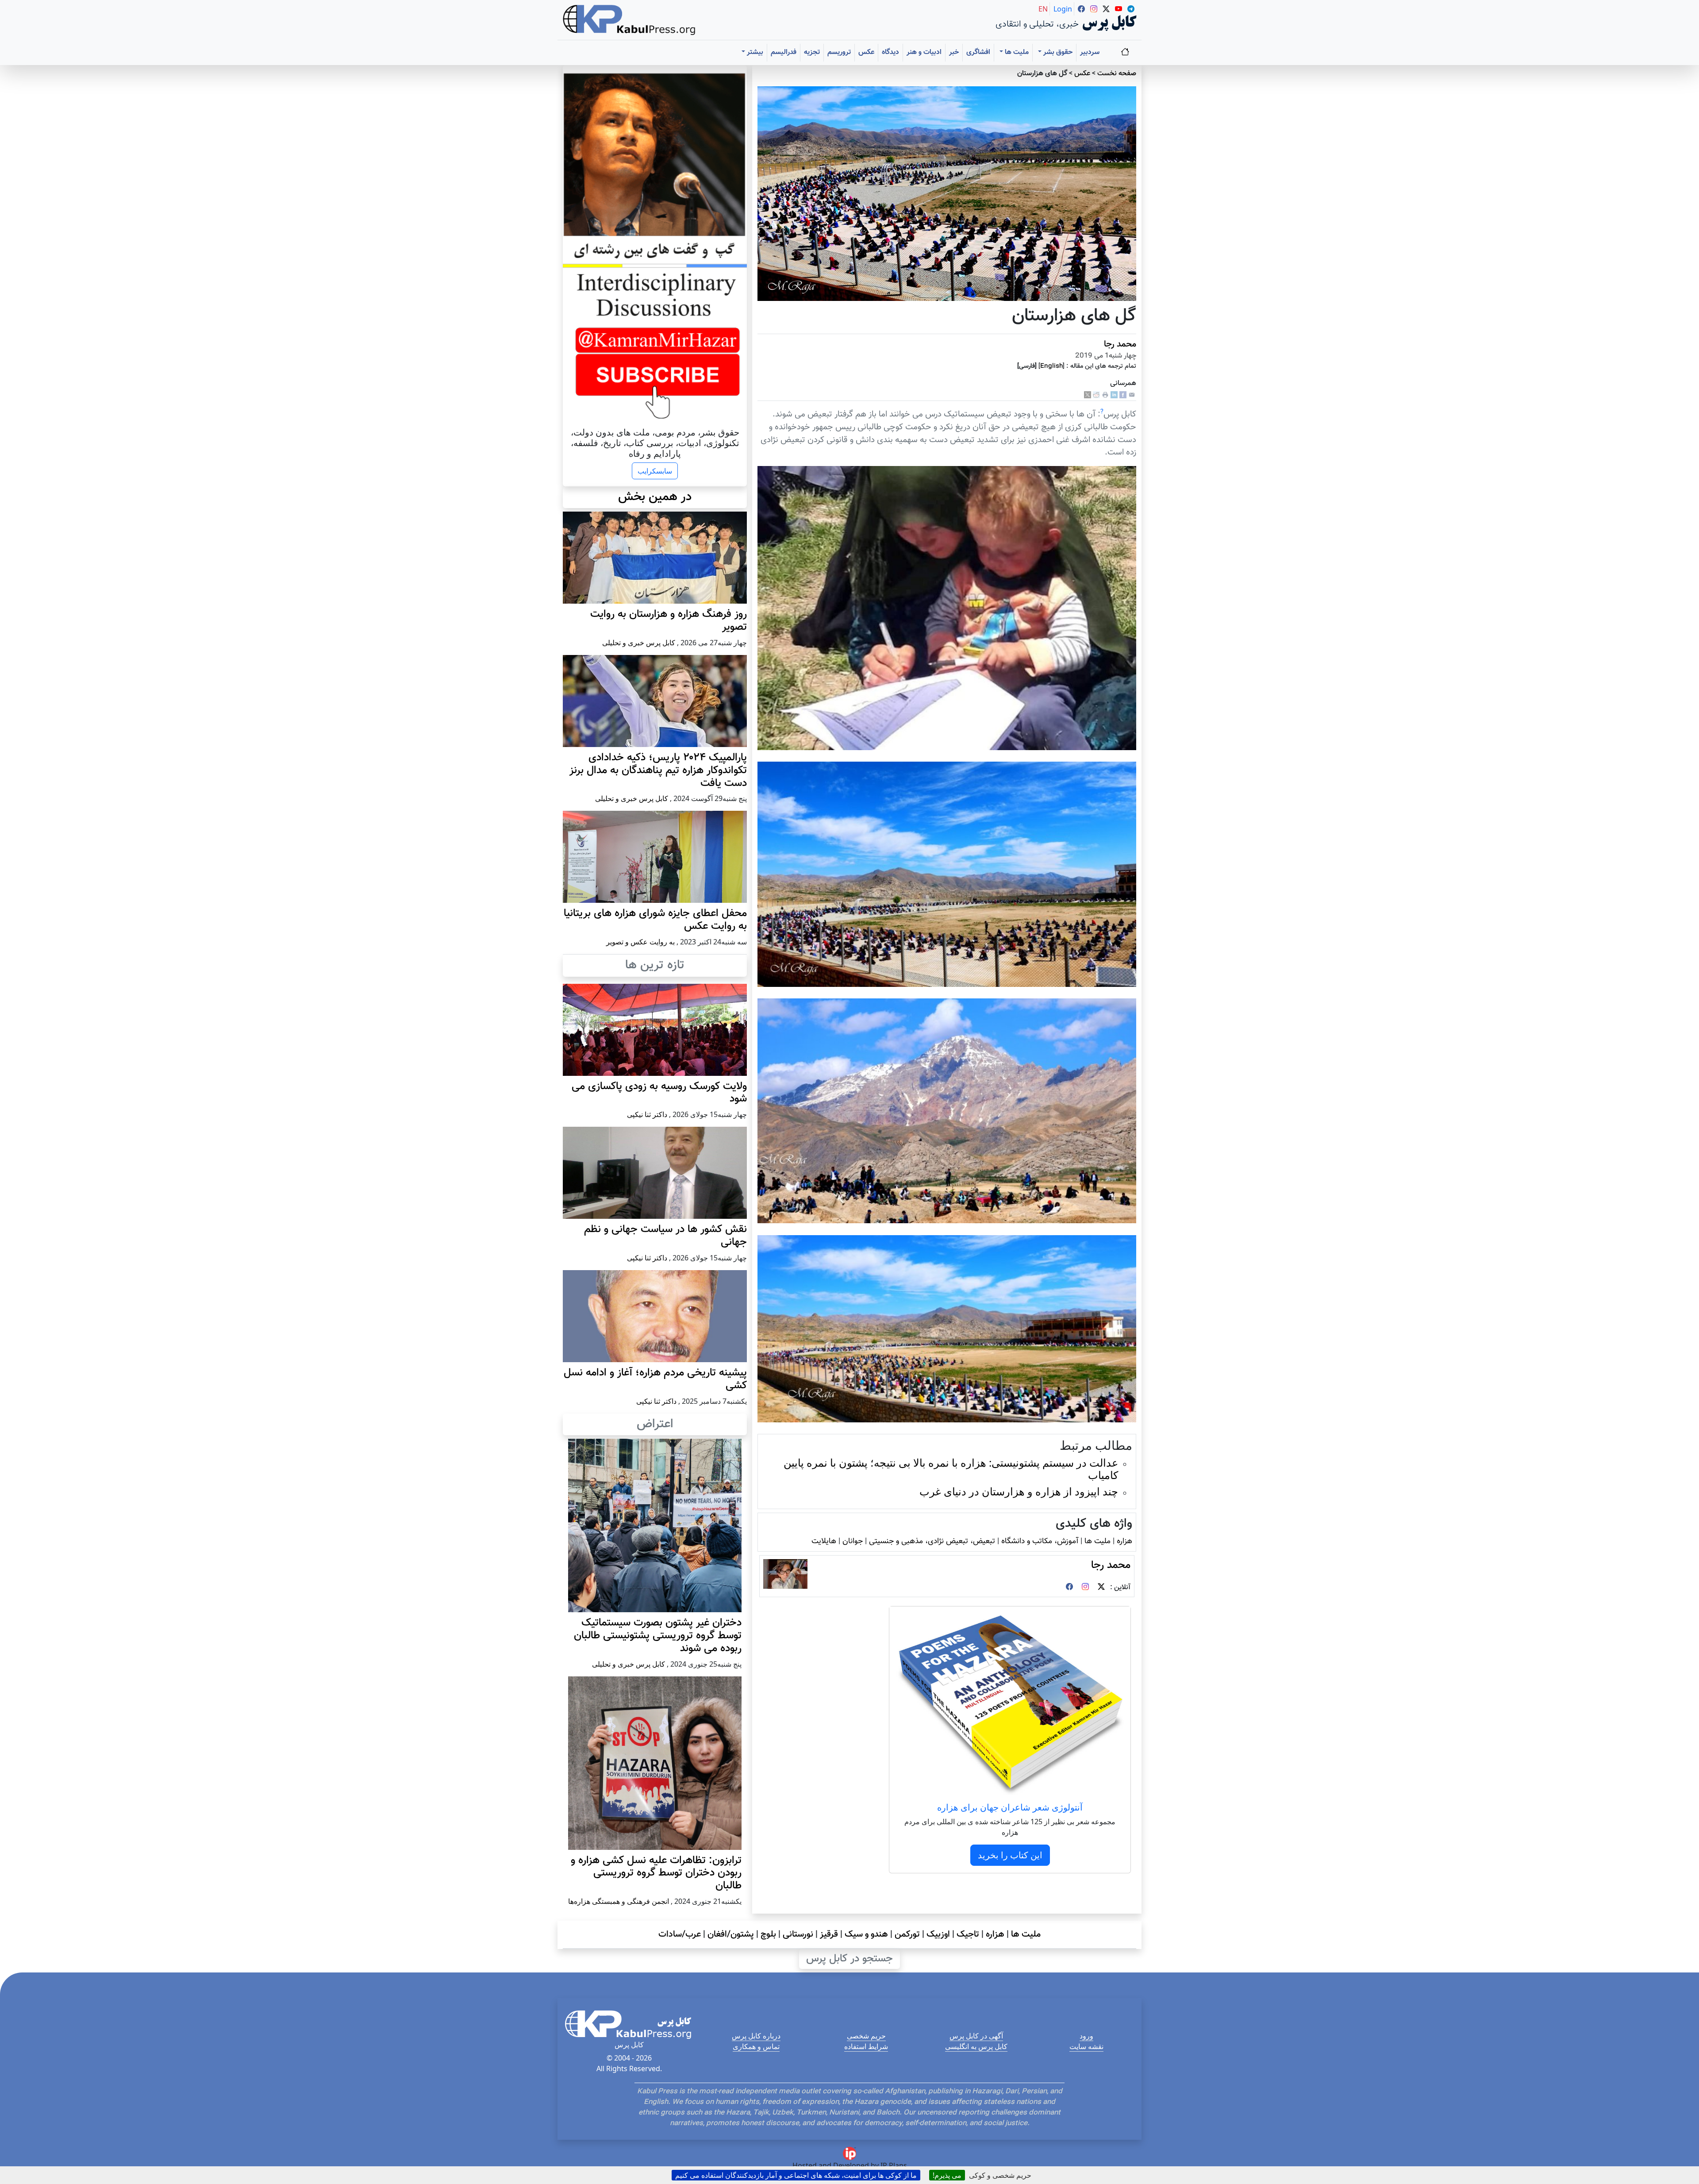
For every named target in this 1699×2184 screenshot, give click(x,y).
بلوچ (768, 1934)
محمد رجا (1120, 344)
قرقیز (829, 1934)
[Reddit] (1096, 395)
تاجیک (968, 1934)
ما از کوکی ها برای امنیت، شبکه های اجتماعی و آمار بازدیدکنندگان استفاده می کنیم (796, 2175)
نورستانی (798, 1934)
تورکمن (907, 1934)
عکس (866, 52)
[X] (1088, 395)
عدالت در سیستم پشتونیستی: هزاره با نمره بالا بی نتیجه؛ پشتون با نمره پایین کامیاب (951, 1469)
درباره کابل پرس (756, 2036)
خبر (954, 52)
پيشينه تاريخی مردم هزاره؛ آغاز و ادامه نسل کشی (655, 1379)
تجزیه (812, 52)
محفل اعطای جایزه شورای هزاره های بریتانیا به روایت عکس (655, 920)
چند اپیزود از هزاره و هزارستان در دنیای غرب (1019, 1491)
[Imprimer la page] (1105, 395)
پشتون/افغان (731, 1934)
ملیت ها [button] (1016, 52)
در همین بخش (655, 497)
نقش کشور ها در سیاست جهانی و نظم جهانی (665, 1236)
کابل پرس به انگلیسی (976, 2046)
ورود (1086, 2036)
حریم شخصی (866, 2036)
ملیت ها (1097, 1541)
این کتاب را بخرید (1010, 1855)
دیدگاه (890, 52)
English (1051, 366)
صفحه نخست (1117, 74)
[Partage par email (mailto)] (1132, 395)
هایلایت (824, 1541)
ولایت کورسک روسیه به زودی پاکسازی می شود (659, 1093)
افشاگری (978, 52)
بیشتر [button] (754, 52)
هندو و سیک (866, 1934)
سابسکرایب (655, 471)
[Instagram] (1085, 1588)
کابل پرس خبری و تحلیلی (639, 643)
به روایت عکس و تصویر (640, 942)
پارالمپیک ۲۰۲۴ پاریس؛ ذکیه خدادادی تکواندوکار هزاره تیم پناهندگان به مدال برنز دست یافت (658, 770)
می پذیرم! (947, 2175)
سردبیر (1090, 52)
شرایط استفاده (866, 2046)
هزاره (1124, 1541)
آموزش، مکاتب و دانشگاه (1040, 1541)
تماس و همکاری (756, 2046)
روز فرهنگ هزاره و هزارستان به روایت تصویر (669, 621)
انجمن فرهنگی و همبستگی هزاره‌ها (619, 1901)
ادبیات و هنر (924, 52)
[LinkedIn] (1114, 395)
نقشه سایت (1086, 2046)
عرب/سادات (680, 1934)
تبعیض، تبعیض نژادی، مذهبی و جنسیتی (932, 1541)
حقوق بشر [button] (1057, 52)
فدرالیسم (784, 52)
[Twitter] (1101, 1588)
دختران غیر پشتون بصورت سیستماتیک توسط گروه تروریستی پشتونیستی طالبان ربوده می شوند (658, 1636)
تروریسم (839, 52)
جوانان (853, 1541)
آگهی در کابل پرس (976, 2036)
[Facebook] (1123, 395)
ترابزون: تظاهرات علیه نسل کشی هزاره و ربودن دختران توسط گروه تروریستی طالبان (656, 1873)
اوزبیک (938, 1934)
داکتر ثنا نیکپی (647, 1114)
